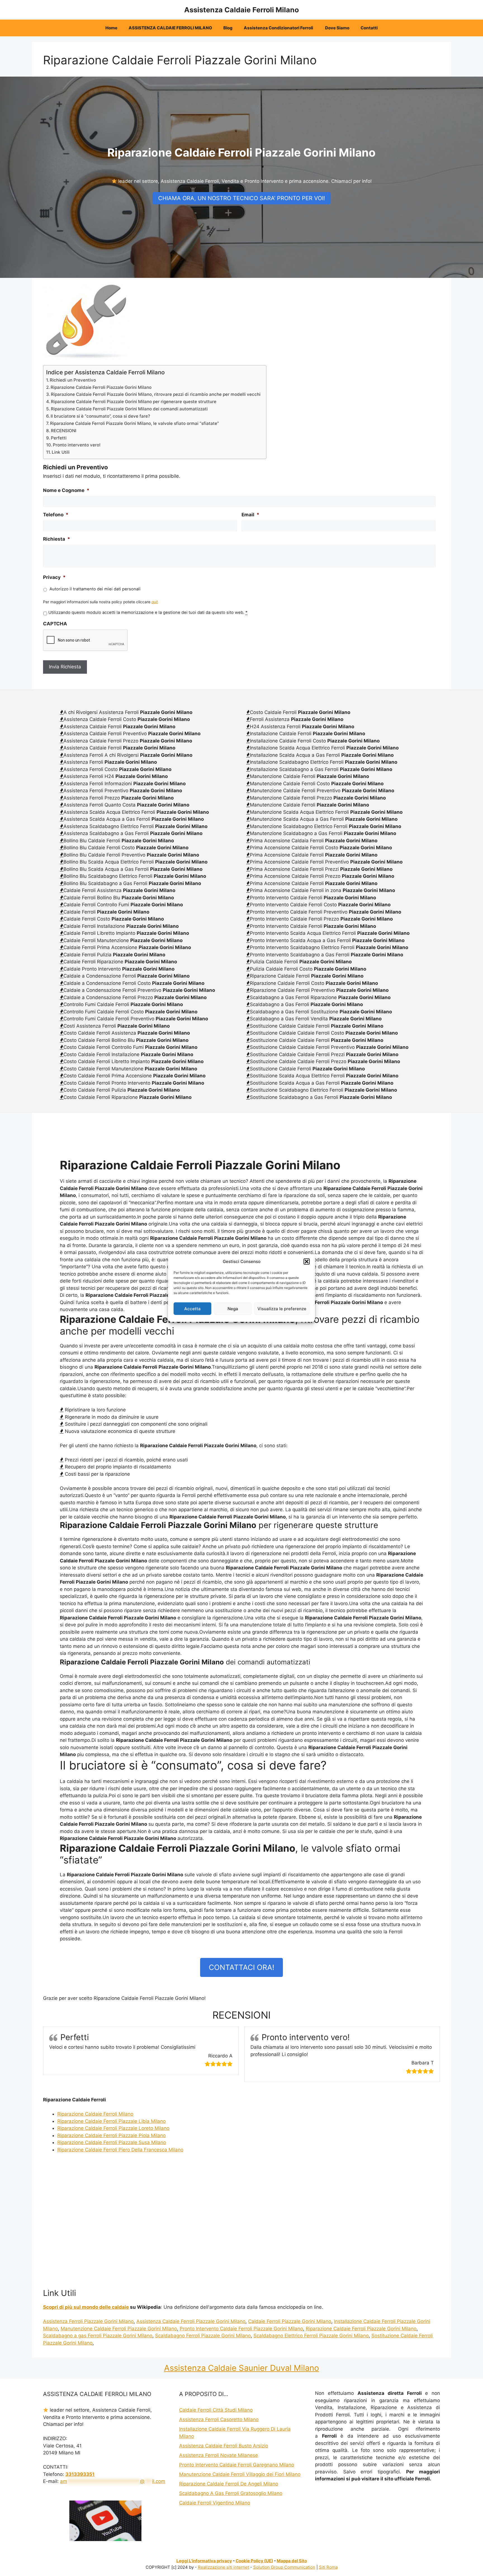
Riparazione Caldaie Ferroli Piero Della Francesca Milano (120, 2150)
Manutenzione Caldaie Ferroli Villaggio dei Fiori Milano (240, 2474)
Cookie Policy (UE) (254, 2561)
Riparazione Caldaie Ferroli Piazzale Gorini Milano (101, 387)
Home (111, 28)
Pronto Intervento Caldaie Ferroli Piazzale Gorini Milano (241, 2329)
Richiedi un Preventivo (73, 380)
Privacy (54, 577)
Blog (228, 28)
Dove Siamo (337, 28)
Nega (233, 1308)
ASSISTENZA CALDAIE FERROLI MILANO (170, 28)
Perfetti (59, 438)
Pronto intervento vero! (77, 445)
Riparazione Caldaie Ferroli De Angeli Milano (229, 2484)
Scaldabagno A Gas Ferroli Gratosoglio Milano (231, 2493)
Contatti (369, 28)
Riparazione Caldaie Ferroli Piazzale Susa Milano (112, 2142)
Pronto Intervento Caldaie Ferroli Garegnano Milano (237, 2465)
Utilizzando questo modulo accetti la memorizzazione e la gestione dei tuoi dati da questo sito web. (148, 612)
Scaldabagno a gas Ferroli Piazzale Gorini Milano (98, 2336)
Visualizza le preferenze (282, 1308)
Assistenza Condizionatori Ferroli (279, 28)
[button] (307, 1262)
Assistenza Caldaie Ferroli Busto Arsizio (224, 2446)
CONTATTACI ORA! (241, 1967)
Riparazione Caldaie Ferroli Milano (95, 2114)
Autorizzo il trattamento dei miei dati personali (95, 589)
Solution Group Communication (284, 2567)
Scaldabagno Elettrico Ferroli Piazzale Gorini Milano (311, 2336)
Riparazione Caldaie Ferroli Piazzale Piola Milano (112, 2135)
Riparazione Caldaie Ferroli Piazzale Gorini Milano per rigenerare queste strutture (134, 402)
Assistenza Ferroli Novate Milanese (219, 2455)
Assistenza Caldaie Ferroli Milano (241, 10)
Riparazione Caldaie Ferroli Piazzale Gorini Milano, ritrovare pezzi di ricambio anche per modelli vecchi (156, 394)
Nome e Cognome (66, 490)
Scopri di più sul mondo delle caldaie (86, 2307)
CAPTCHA (55, 624)
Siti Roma (328, 2567)
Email (250, 515)
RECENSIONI (64, 431)
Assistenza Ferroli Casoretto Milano (219, 2419)
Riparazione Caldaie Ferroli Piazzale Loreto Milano (113, 2128)
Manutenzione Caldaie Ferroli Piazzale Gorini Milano (119, 2329)
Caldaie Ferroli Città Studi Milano (216, 2410)
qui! (155, 602)
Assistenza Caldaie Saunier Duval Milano (241, 2368)
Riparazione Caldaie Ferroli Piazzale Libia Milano (112, 2121)
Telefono (56, 515)
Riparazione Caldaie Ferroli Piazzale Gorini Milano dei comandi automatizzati (129, 409)
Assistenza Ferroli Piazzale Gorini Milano (88, 2321)
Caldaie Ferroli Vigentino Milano (215, 2503)
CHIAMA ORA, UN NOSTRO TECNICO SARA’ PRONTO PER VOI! (242, 198)
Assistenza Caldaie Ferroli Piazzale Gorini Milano (191, 2321)
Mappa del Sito (292, 2561)
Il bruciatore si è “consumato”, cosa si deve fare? (100, 416)
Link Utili (61, 452)
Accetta (192, 1308)
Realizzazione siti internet (223, 2567)
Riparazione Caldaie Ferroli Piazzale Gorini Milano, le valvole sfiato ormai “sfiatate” (134, 423)
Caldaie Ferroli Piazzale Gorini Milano (290, 2321)
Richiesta (57, 539)
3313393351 (80, 2474)
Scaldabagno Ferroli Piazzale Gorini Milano (203, 2336)
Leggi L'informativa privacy (204, 2561)
